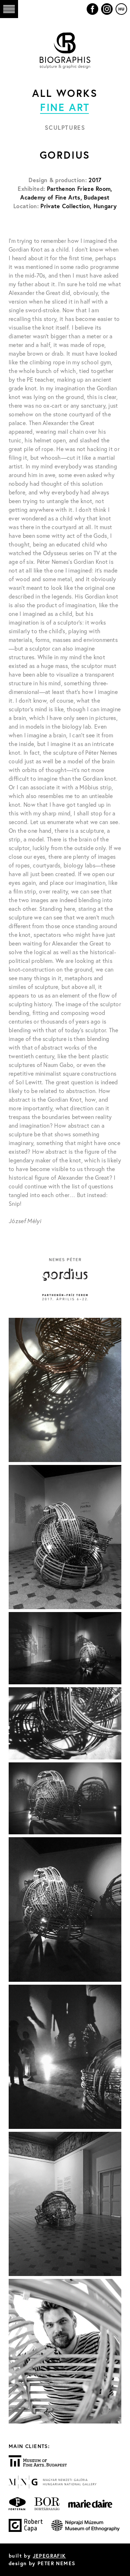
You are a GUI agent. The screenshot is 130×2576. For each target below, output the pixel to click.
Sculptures (65, 127)
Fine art (65, 107)
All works (65, 93)
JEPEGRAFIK (49, 2556)
